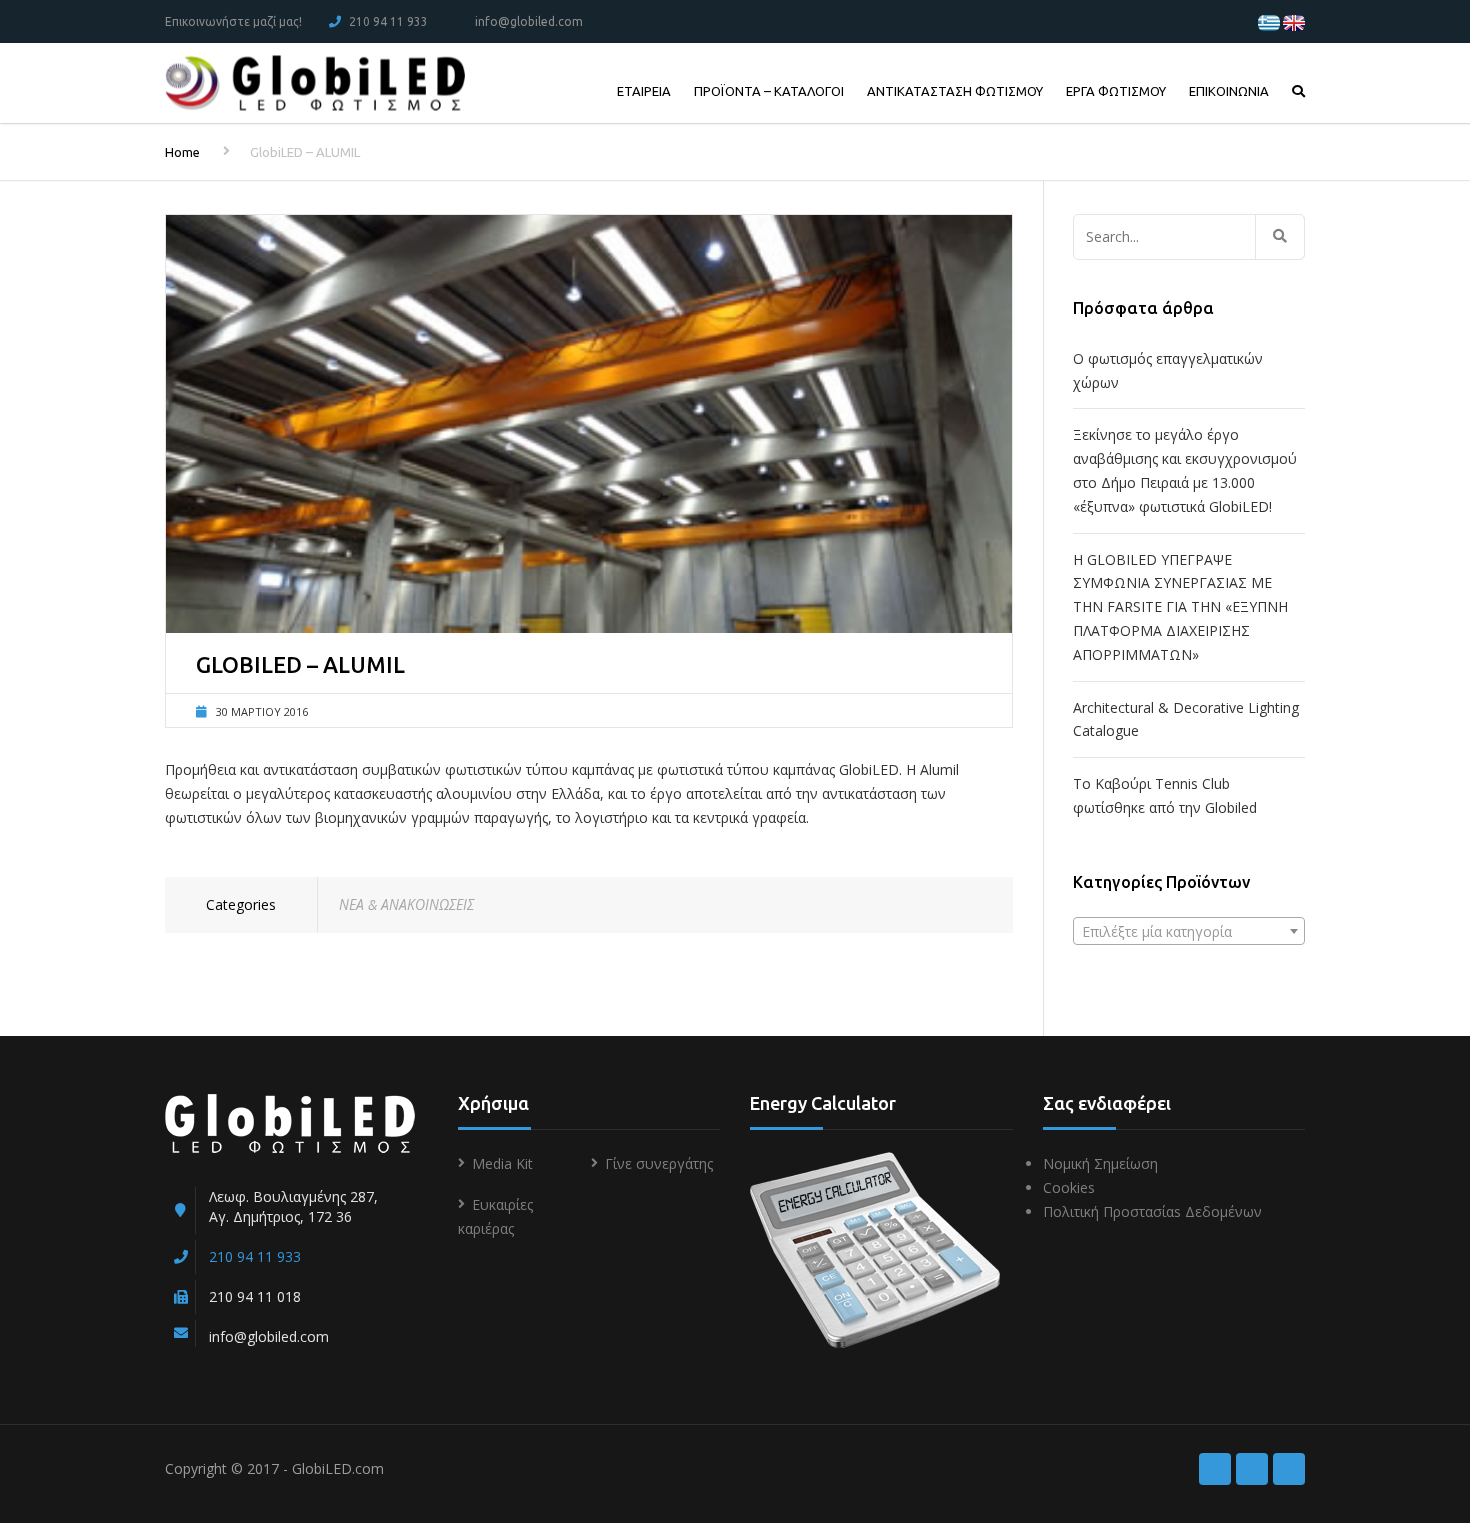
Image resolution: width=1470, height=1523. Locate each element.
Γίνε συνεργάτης (659, 1163)
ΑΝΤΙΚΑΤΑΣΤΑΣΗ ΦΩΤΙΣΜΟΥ (955, 91)
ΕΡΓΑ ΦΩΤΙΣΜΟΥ (1116, 91)
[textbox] (1189, 932)
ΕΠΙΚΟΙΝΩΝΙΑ (1229, 91)
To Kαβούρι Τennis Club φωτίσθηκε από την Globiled (1165, 795)
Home (182, 152)
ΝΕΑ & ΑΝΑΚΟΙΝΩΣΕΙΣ (406, 904)
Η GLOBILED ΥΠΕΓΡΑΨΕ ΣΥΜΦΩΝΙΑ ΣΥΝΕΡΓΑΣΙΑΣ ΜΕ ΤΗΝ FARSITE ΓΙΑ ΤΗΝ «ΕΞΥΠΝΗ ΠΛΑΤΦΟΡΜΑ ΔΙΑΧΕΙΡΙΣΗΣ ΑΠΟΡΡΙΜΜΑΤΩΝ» (1180, 607)
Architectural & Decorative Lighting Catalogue (1186, 719)
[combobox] (1189, 931)
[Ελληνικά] (1269, 21)
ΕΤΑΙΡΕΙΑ (644, 91)
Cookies (1069, 1187)
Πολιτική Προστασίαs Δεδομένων (1152, 1211)
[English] (1294, 21)
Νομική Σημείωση (1100, 1163)
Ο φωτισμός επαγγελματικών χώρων (1168, 370)
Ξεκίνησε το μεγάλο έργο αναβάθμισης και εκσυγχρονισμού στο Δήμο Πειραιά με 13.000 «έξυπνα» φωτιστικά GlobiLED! (1185, 470)
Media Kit (502, 1163)
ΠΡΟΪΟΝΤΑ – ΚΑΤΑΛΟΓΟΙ (769, 91)
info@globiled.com (529, 21)
